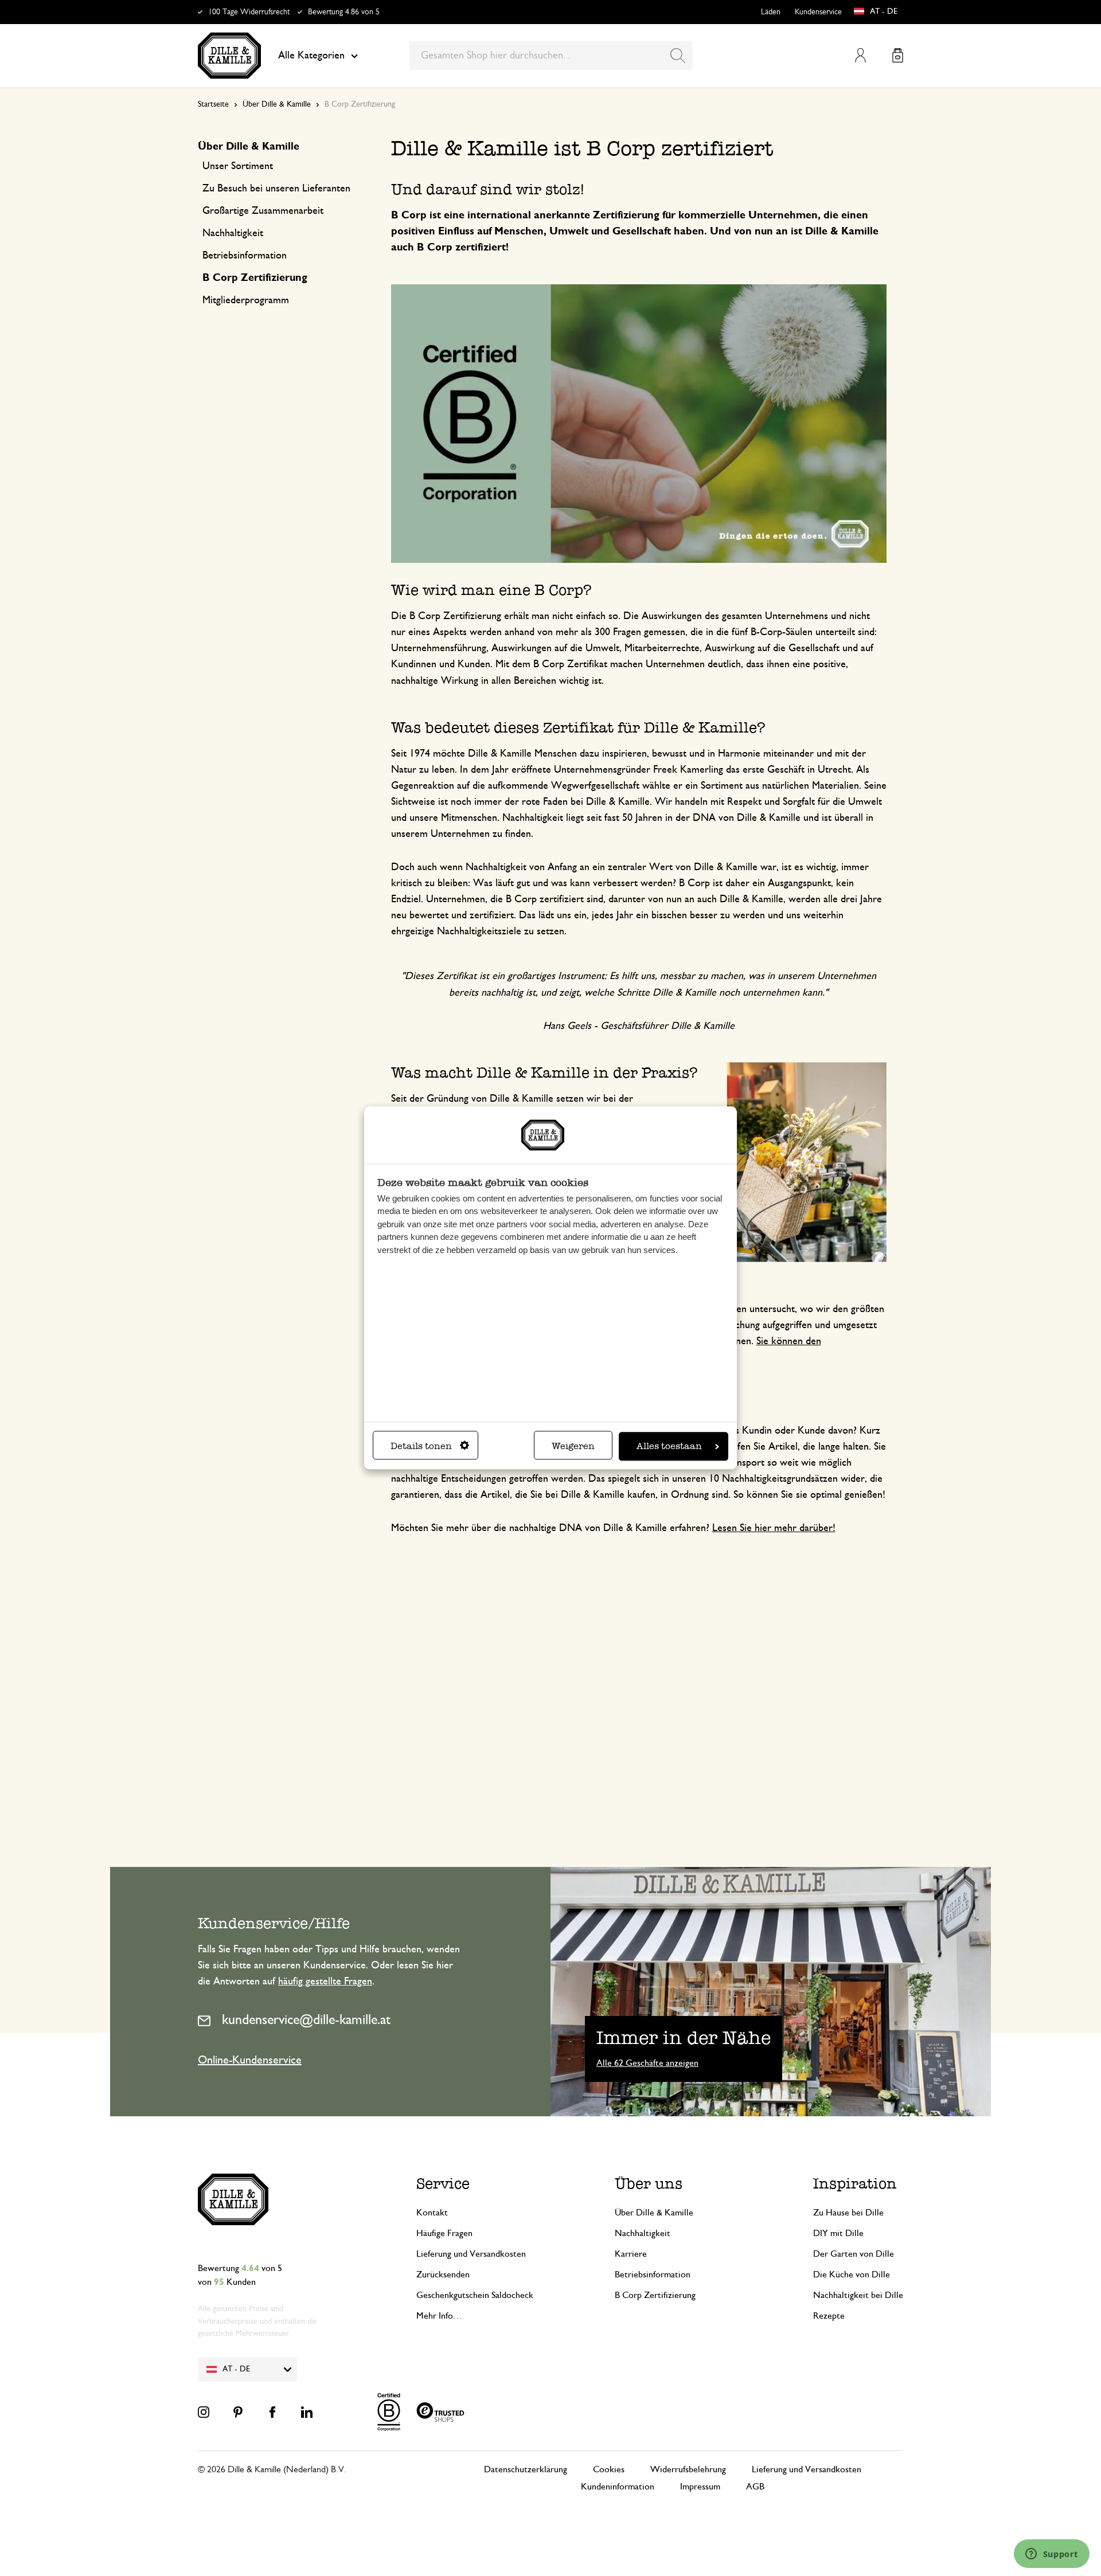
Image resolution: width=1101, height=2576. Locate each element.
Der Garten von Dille (854, 2254)
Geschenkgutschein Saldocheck (475, 2295)
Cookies (609, 2469)
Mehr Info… (439, 2316)
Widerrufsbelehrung (688, 2469)
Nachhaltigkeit (643, 2233)
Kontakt (432, 2213)
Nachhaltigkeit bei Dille (858, 2295)
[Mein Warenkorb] (898, 55)
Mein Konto (860, 55)
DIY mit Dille (838, 2233)
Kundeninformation (618, 2487)
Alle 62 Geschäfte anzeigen (647, 2063)
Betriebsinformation (653, 2274)
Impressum (700, 2487)
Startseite (213, 104)
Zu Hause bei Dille (848, 2213)
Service (443, 2183)
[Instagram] (204, 2412)
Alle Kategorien (311, 56)
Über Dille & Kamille (277, 104)
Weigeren (573, 1446)
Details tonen (421, 1446)
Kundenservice (818, 12)
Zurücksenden (443, 2274)
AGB (755, 2487)
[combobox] (551, 56)
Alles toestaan (669, 1446)
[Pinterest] (238, 2412)
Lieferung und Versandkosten (471, 2254)
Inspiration (855, 2183)
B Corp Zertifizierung (655, 2295)
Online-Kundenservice (250, 2060)
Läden (771, 12)
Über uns (649, 2183)
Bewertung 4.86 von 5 (344, 12)
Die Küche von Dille (852, 2274)
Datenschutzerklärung (526, 2469)
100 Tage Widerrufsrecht (249, 12)
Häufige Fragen (444, 2233)
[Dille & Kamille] (229, 56)
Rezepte (829, 2316)
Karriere (631, 2254)
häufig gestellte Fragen (325, 1982)
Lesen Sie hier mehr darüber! (774, 1528)
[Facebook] (272, 2412)
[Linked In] (307, 2412)
